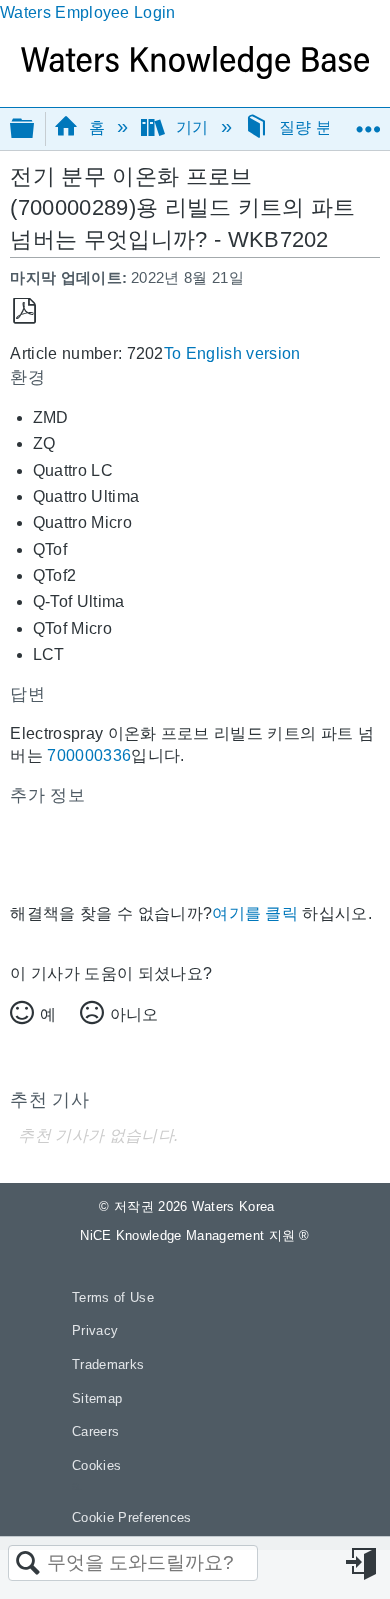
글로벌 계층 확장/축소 (35, 129)
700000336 (89, 755)
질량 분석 (314, 127)
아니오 (134, 1014)
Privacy (95, 1330)
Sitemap (97, 1398)
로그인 (363, 1564)
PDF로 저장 (24, 311)
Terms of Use (113, 1297)
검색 (28, 1564)
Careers (95, 1431)
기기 (191, 127)
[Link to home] (195, 73)
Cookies (96, 1465)
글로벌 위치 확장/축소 (368, 122)
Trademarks (108, 1364)
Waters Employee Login (88, 12)
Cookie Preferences (132, 1517)
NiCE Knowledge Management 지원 (195, 1235)
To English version (232, 353)
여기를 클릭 (255, 913)
